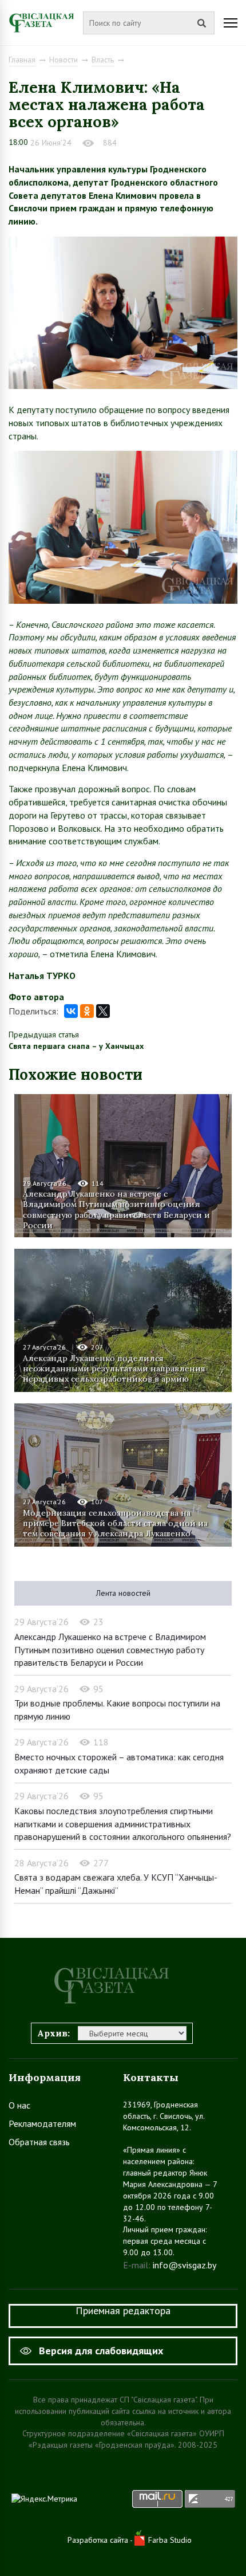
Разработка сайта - (101, 2540)
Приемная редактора (123, 2310)
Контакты (151, 2077)
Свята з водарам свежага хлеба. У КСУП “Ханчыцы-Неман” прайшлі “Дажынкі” (116, 1884)
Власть (103, 60)
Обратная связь (39, 2142)
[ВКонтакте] (71, 1011)
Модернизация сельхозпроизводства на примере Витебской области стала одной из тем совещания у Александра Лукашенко (115, 1523)
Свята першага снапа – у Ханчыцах (76, 1046)
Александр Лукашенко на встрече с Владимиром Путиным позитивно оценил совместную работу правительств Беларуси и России (116, 1209)
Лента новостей (123, 1593)
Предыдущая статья (44, 1035)
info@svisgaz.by (184, 2265)
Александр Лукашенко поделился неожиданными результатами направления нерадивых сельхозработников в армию (114, 1368)
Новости (64, 60)
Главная (22, 60)
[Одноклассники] (87, 1011)
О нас (19, 2105)
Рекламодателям (42, 2123)
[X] (103, 1011)
